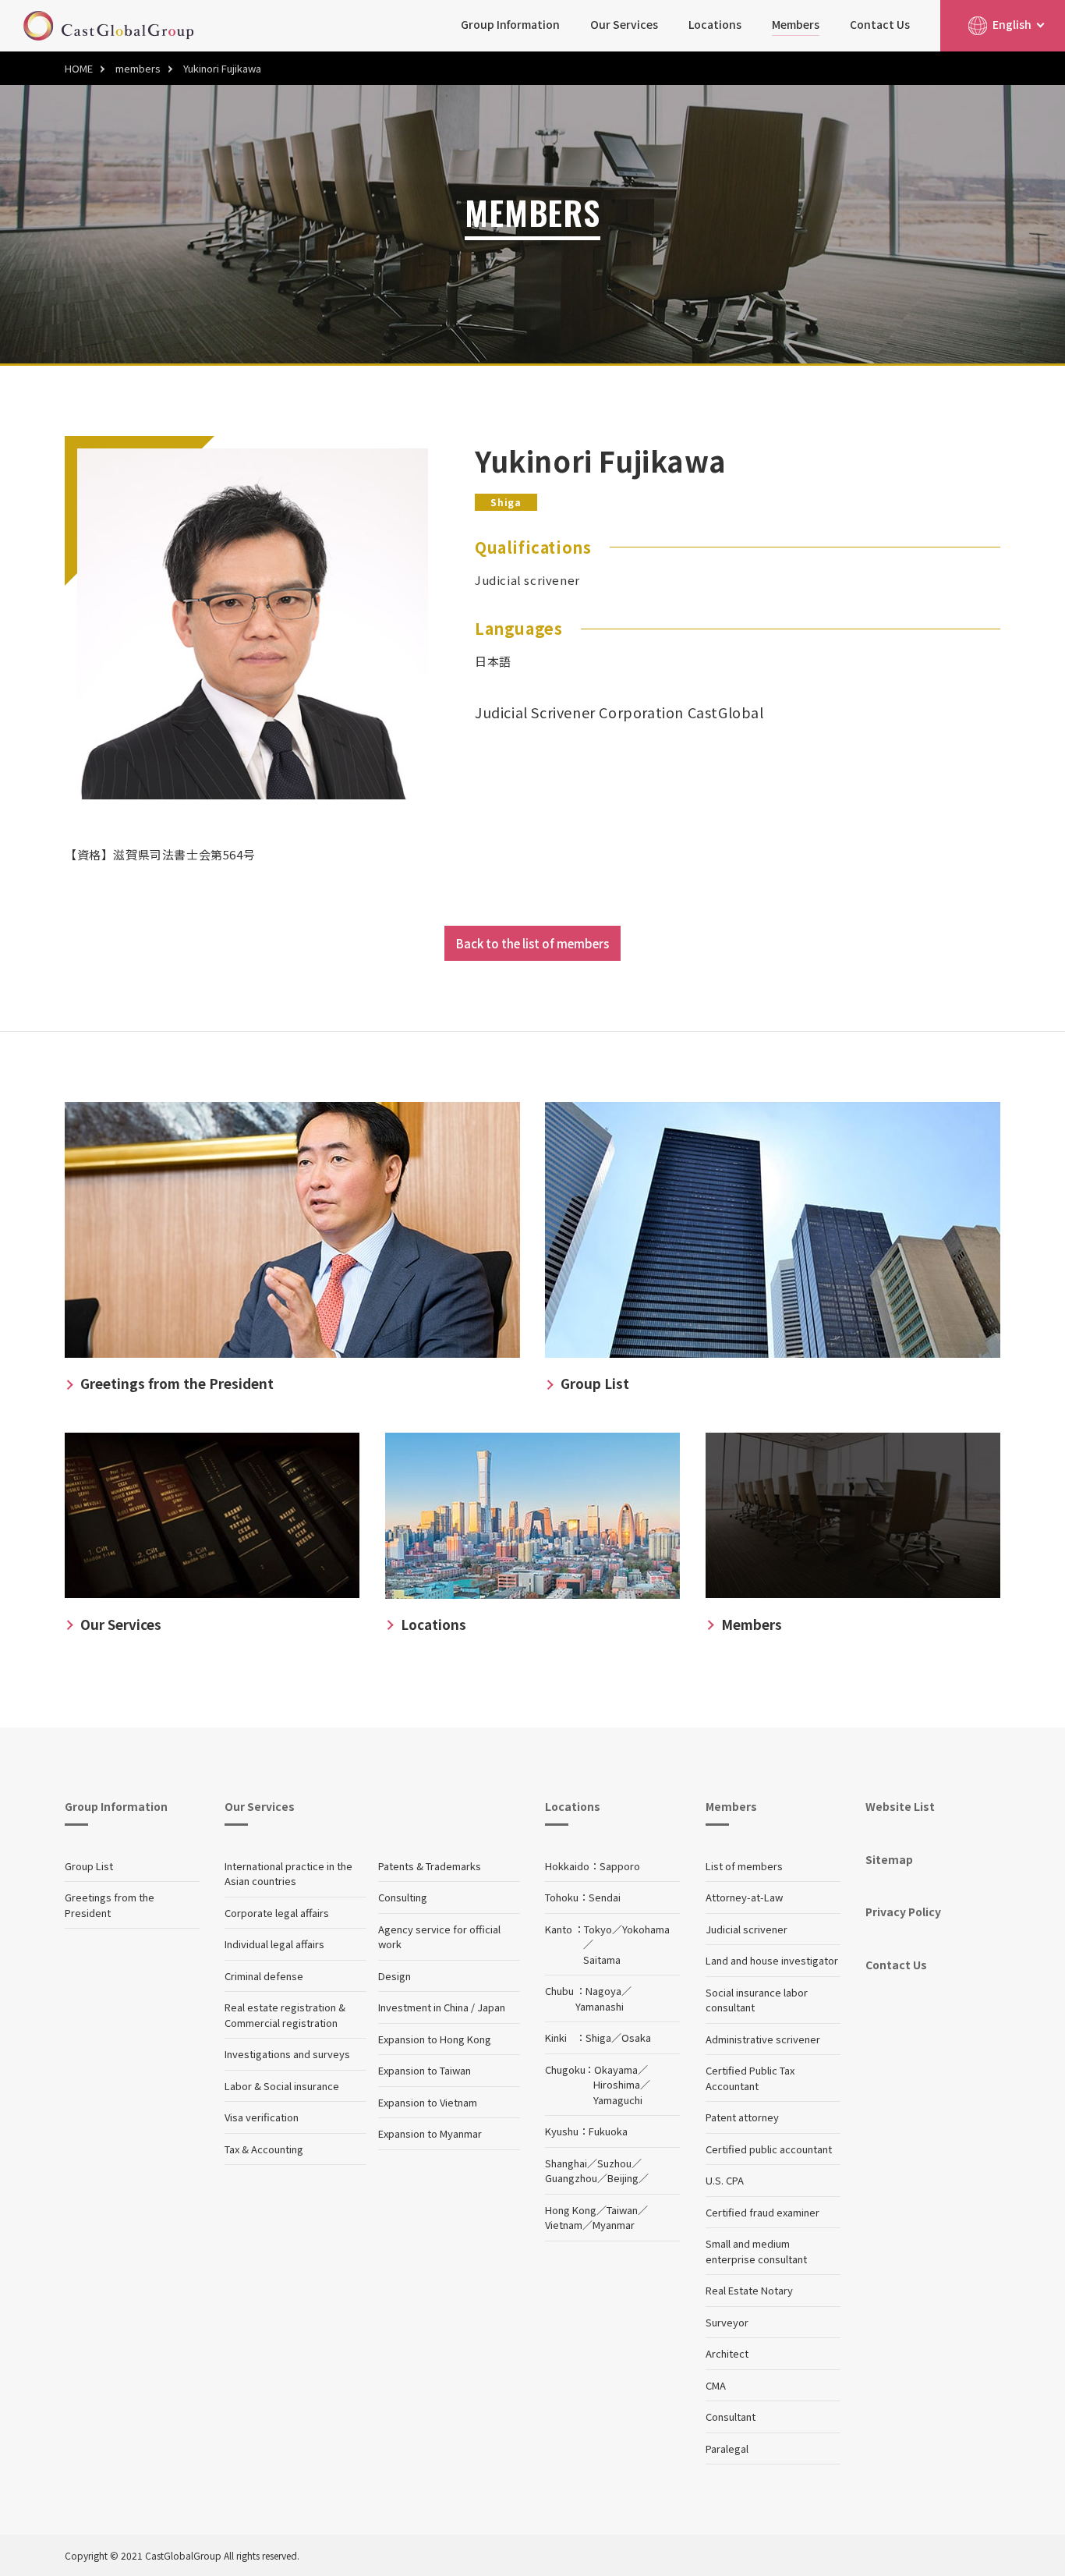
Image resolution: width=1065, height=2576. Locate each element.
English (1012, 24)
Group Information (510, 24)
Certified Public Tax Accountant (750, 2078)
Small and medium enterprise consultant (756, 2251)
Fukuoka (608, 2131)
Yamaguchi (618, 2100)
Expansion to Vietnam (428, 2102)
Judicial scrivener (747, 1929)
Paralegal (727, 2448)
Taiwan (622, 2210)
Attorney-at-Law (744, 1897)
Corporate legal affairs (277, 1913)
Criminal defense (264, 1976)
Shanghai (566, 2163)
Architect (727, 2353)
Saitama (602, 1959)
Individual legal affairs (274, 1944)
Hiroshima (617, 2084)
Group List (89, 1866)
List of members (744, 1866)
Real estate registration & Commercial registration (285, 2015)
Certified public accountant (769, 2149)
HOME (79, 68)
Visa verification (262, 2117)
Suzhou (614, 2163)
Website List (900, 1806)
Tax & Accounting (264, 2149)
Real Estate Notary (749, 2290)
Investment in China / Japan (442, 2007)
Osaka (636, 2037)
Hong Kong (571, 2210)
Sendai (605, 1897)
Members (796, 24)
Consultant (731, 2417)
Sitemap (889, 1859)
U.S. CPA (725, 2180)
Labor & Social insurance (282, 2086)
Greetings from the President (110, 1905)
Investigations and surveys (287, 2054)
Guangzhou (571, 2178)
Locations (715, 24)
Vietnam (564, 2225)
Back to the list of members (532, 943)
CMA (716, 2385)
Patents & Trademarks (430, 1866)
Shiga (598, 2037)
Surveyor (727, 2322)
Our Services (624, 24)
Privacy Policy (903, 1912)
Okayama (616, 2069)
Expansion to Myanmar (430, 2133)
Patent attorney (742, 2117)
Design (395, 1976)
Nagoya (603, 1991)
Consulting (403, 1897)
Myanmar (614, 2225)
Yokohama (646, 1929)
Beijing (623, 2178)
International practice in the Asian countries (288, 1874)
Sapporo (620, 1866)
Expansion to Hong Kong (435, 2039)
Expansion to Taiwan (425, 2070)
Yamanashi (600, 2006)
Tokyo (598, 1929)
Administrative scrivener (763, 2039)
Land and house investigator (772, 1960)
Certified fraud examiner (762, 2212)
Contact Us (880, 24)
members (138, 68)
